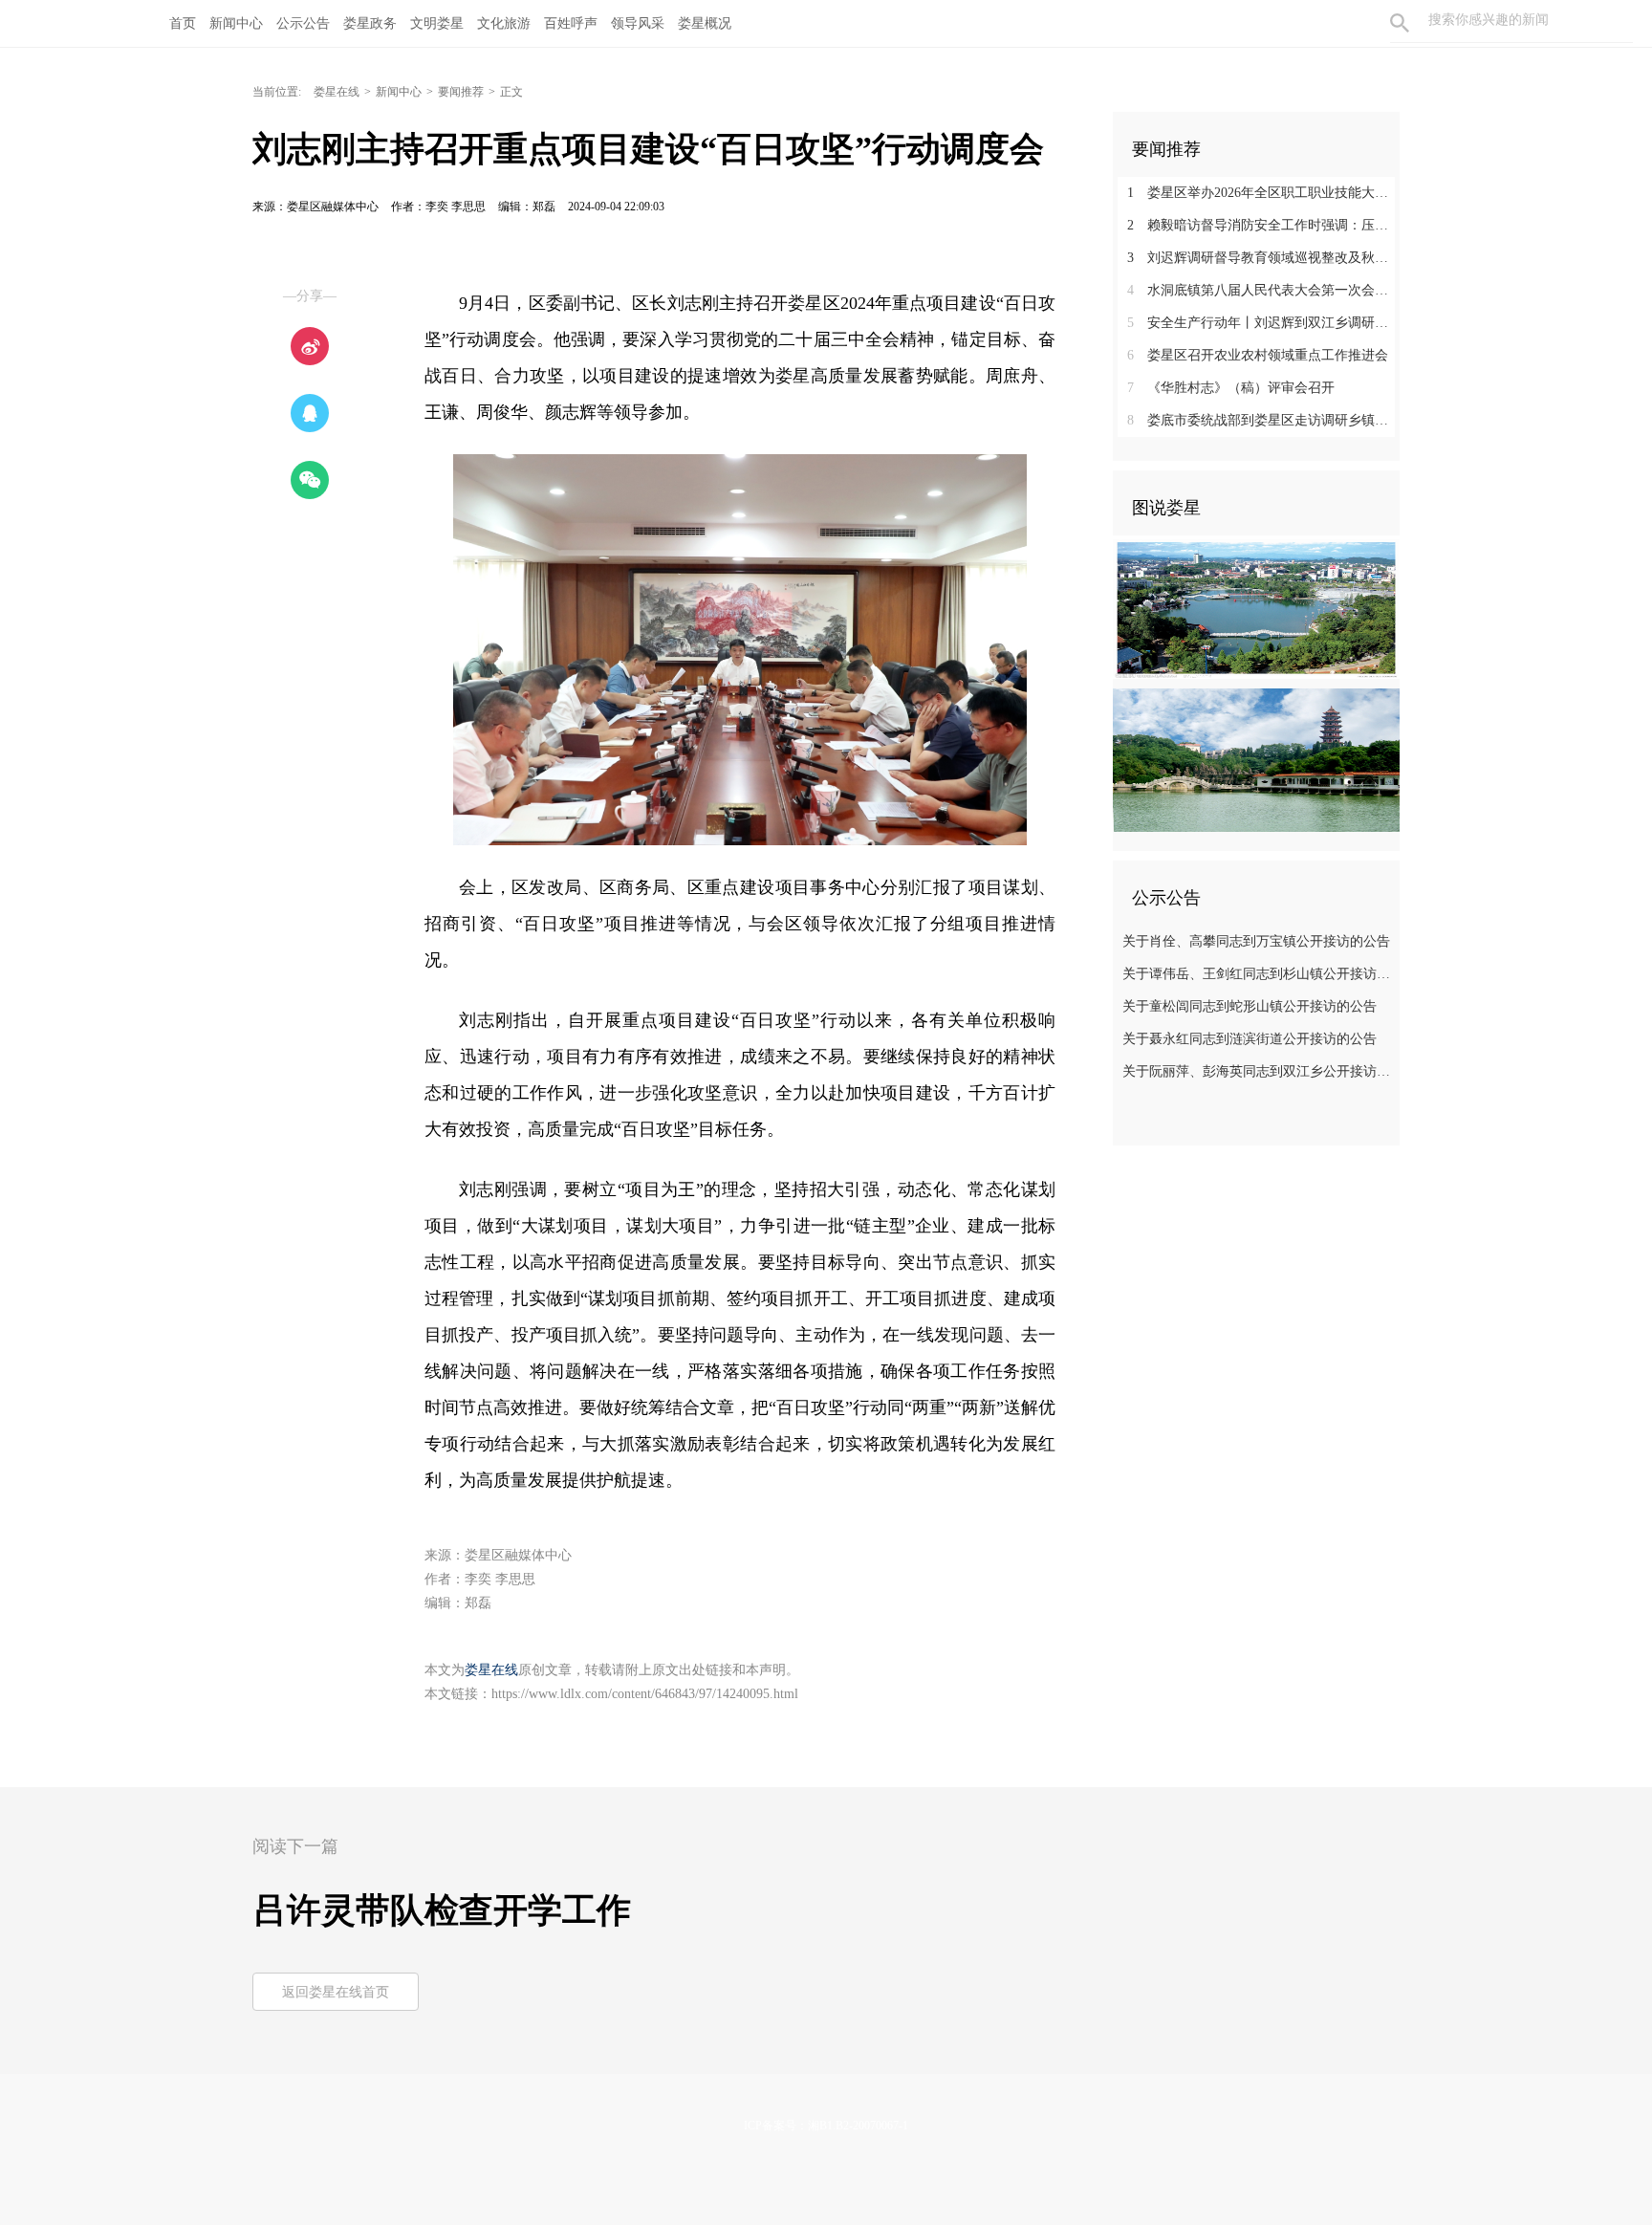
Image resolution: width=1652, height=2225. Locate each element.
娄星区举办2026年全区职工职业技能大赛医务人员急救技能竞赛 (1263, 193)
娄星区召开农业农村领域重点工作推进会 (1258, 355)
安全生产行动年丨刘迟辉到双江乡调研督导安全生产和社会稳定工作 (1263, 323)
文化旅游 (504, 23)
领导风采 (638, 23)
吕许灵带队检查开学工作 (442, 1910)
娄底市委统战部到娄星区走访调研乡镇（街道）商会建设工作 (1263, 420)
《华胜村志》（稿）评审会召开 (1231, 388)
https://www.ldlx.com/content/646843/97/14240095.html (645, 1694)
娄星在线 (337, 92)
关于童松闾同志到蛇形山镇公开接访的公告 (1250, 1006)
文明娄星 (437, 23)
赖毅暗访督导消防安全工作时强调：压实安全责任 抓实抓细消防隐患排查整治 (1263, 225)
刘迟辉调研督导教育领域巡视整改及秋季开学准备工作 (1263, 258)
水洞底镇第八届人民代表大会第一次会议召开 (1263, 290)
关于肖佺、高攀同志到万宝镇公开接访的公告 (1256, 941)
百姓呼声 (571, 23)
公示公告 (303, 23)
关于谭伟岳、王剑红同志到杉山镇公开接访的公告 (1259, 974)
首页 (183, 23)
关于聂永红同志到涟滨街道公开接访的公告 (1250, 1039)
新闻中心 (236, 23)
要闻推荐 (461, 92)
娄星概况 (705, 23)
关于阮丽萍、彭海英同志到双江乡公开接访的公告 (1259, 1071)
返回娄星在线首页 (336, 1992)
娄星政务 (370, 23)
